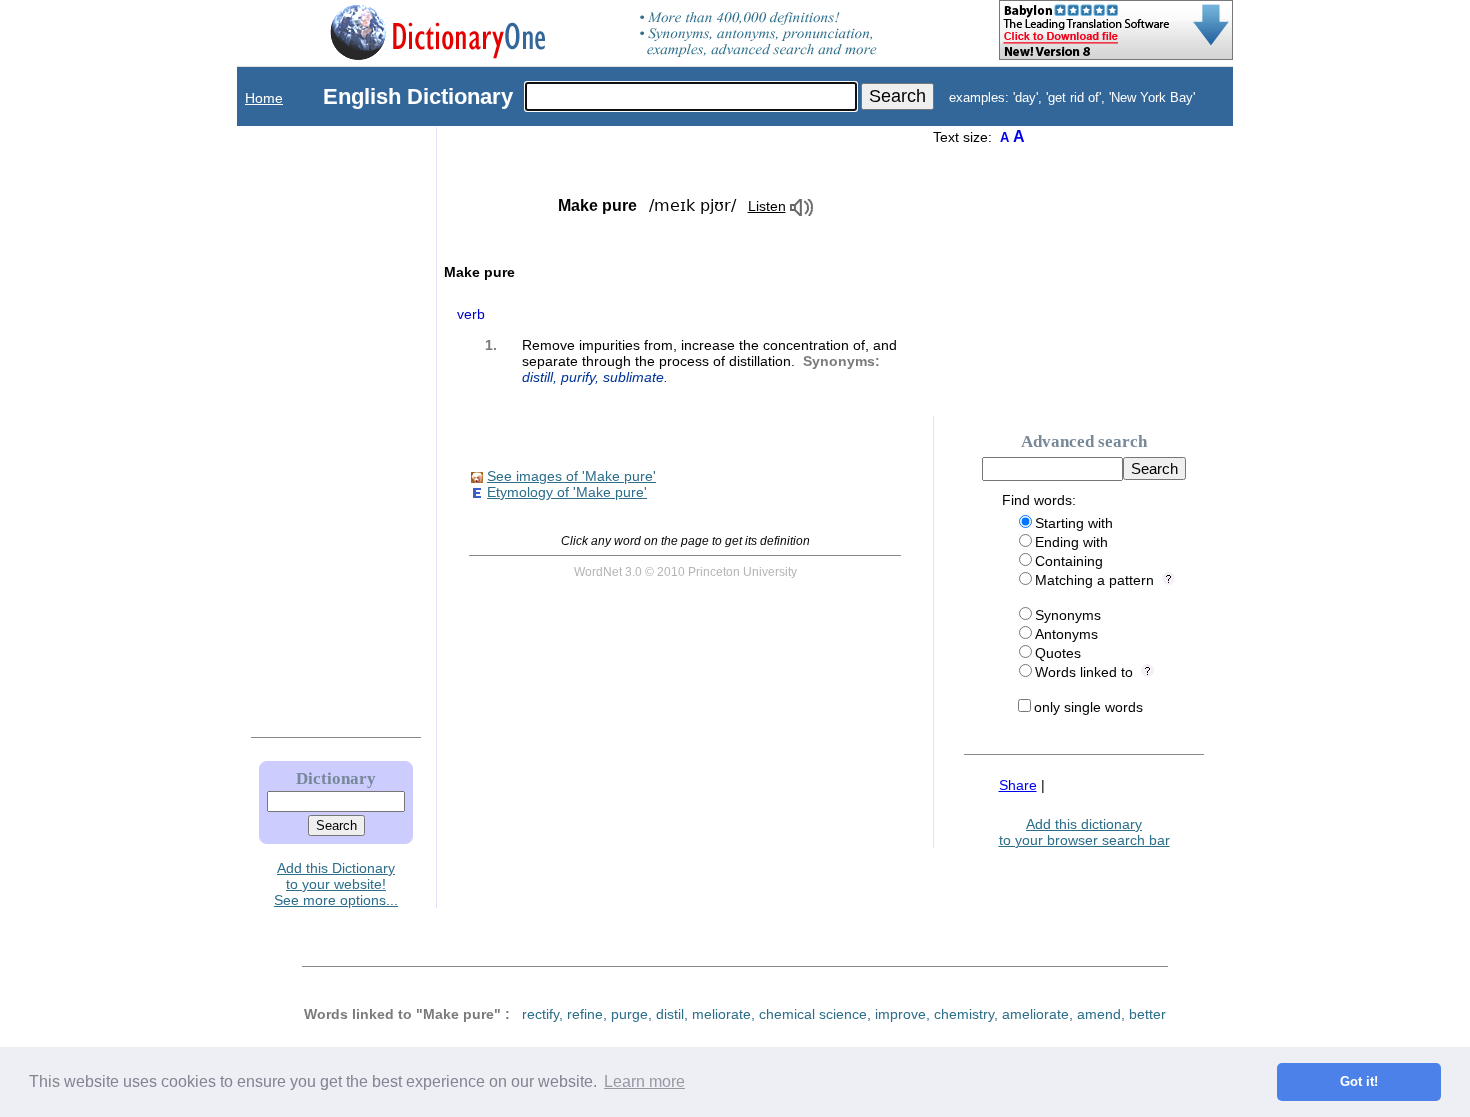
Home (264, 98)
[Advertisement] (316, 427)
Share (1018, 785)
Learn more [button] (644, 1081)
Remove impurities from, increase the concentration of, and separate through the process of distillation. (709, 361)
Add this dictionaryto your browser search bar (1084, 832)
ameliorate (1035, 1014)
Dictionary (336, 778)
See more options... (336, 900)
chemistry (964, 1014)
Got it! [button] (1359, 1082)
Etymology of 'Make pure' (567, 492)
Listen (767, 206)
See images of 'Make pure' (571, 476)
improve (900, 1014)
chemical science (813, 1014)
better (1147, 1014)
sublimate (633, 377)
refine (585, 1014)
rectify (540, 1014)
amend (1099, 1014)
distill (537, 377)
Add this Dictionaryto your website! (336, 876)
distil (670, 1014)
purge (629, 1014)
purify (578, 377)
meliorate (721, 1014)
